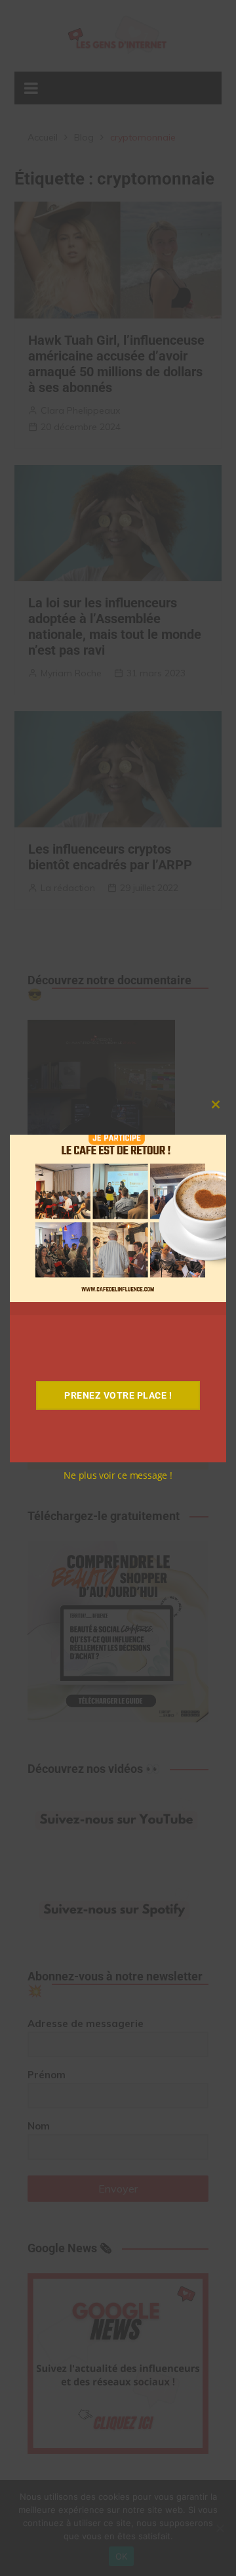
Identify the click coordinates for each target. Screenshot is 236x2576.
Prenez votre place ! (118, 1395)
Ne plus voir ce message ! (118, 1475)
